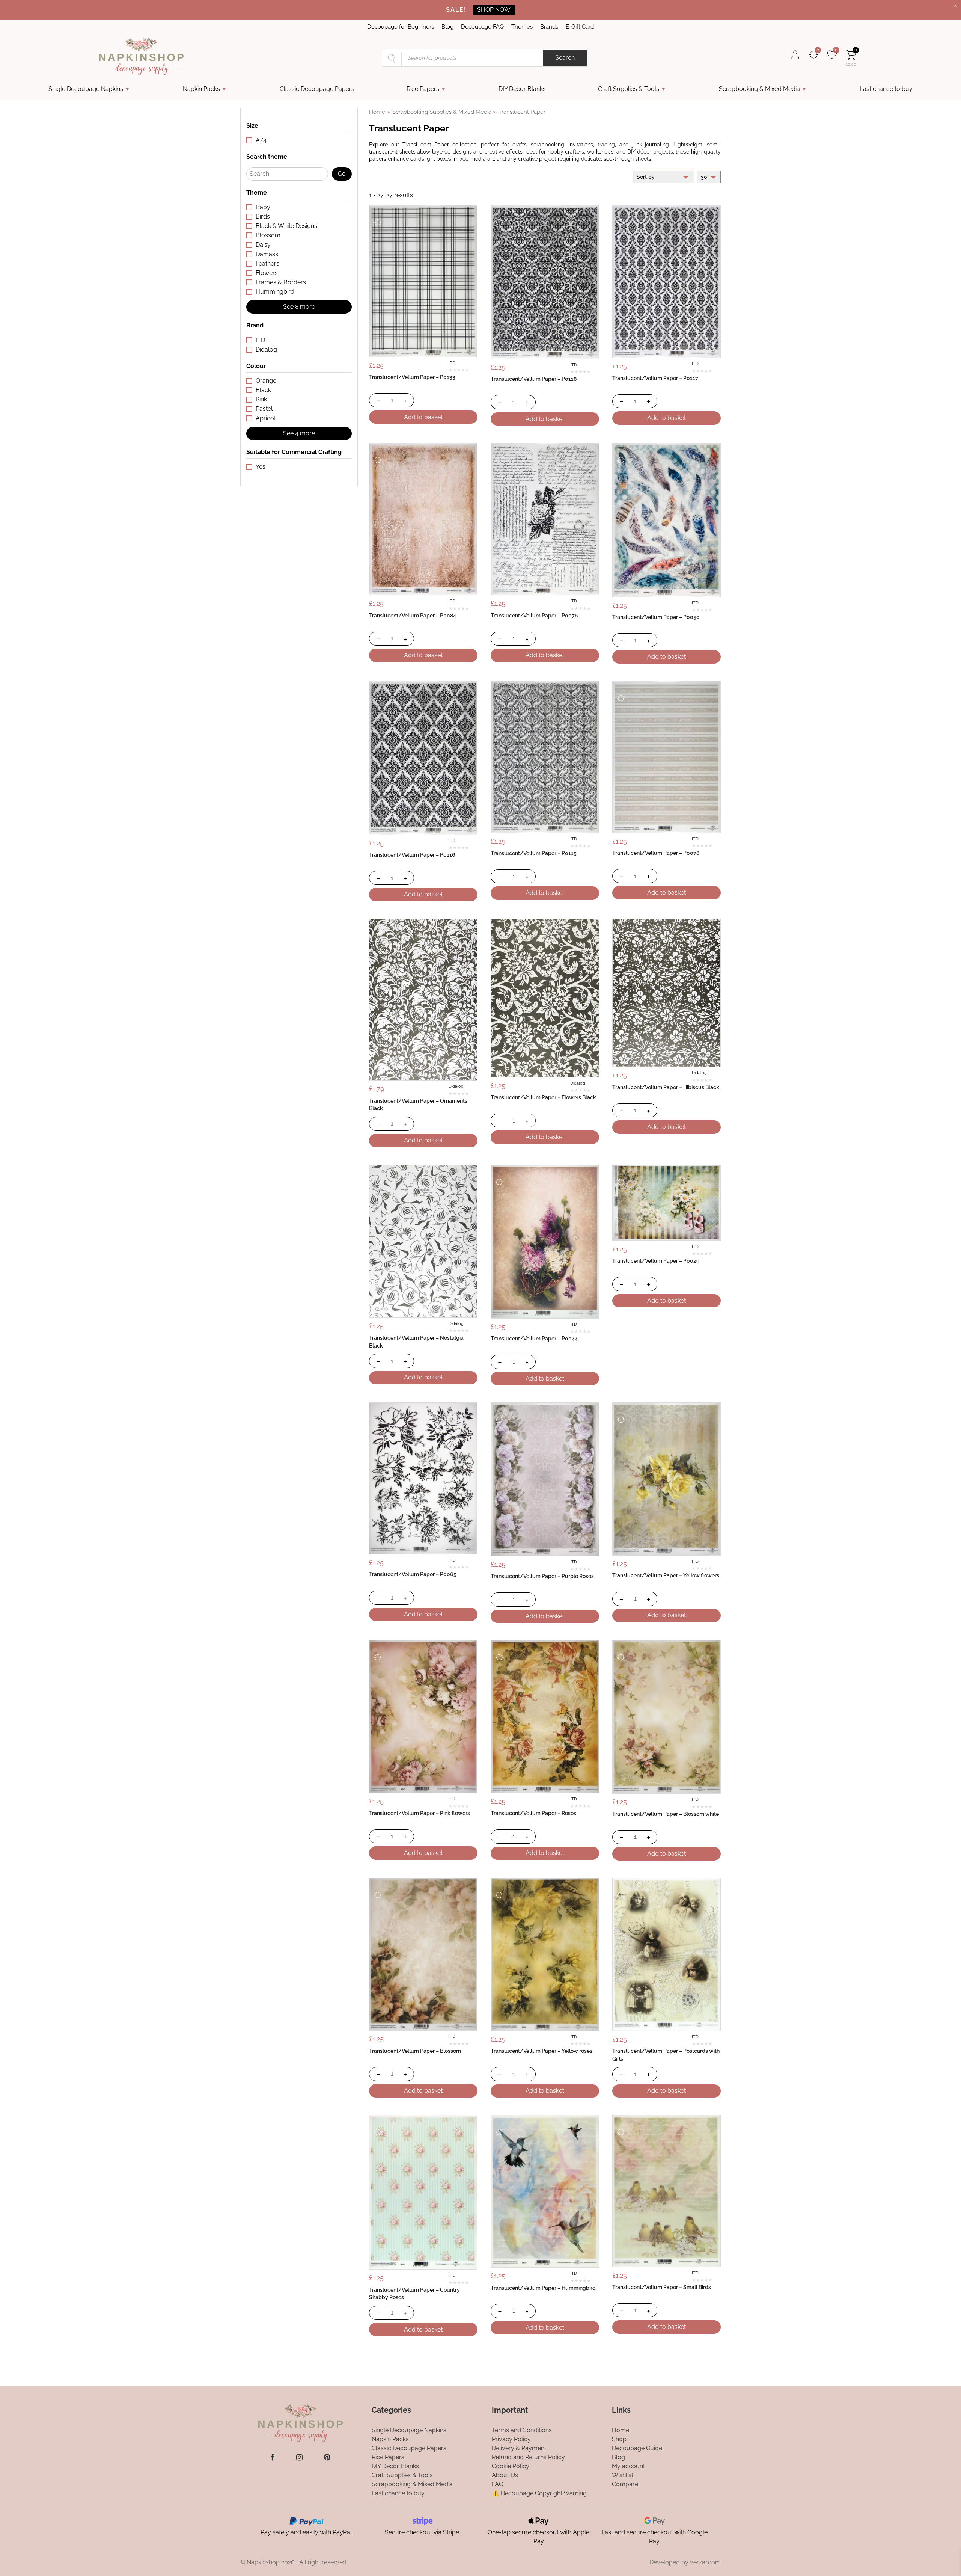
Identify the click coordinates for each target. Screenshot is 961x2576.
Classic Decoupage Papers (317, 89)
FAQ (498, 2484)
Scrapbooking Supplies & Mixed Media (442, 112)
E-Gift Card (580, 27)
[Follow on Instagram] (299, 2457)
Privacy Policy (511, 2439)
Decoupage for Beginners (401, 27)
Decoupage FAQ (482, 27)
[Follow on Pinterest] (327, 2457)
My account (628, 2466)
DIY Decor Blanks (522, 89)
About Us (505, 2475)
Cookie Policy (511, 2466)
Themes (522, 27)
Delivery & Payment (519, 2448)
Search (565, 58)
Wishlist (623, 2475)
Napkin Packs (201, 89)
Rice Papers (423, 89)
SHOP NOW (494, 10)
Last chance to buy (886, 89)
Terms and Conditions (522, 2430)
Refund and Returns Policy (528, 2457)
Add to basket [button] (423, 417)
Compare (625, 2484)
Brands (549, 27)
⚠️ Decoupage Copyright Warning (539, 2493)
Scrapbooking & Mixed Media (759, 89)
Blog (447, 27)
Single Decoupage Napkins (86, 89)
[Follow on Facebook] (272, 2457)
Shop (619, 2439)
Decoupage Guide (637, 2448)
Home (377, 112)
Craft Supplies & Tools (629, 89)
